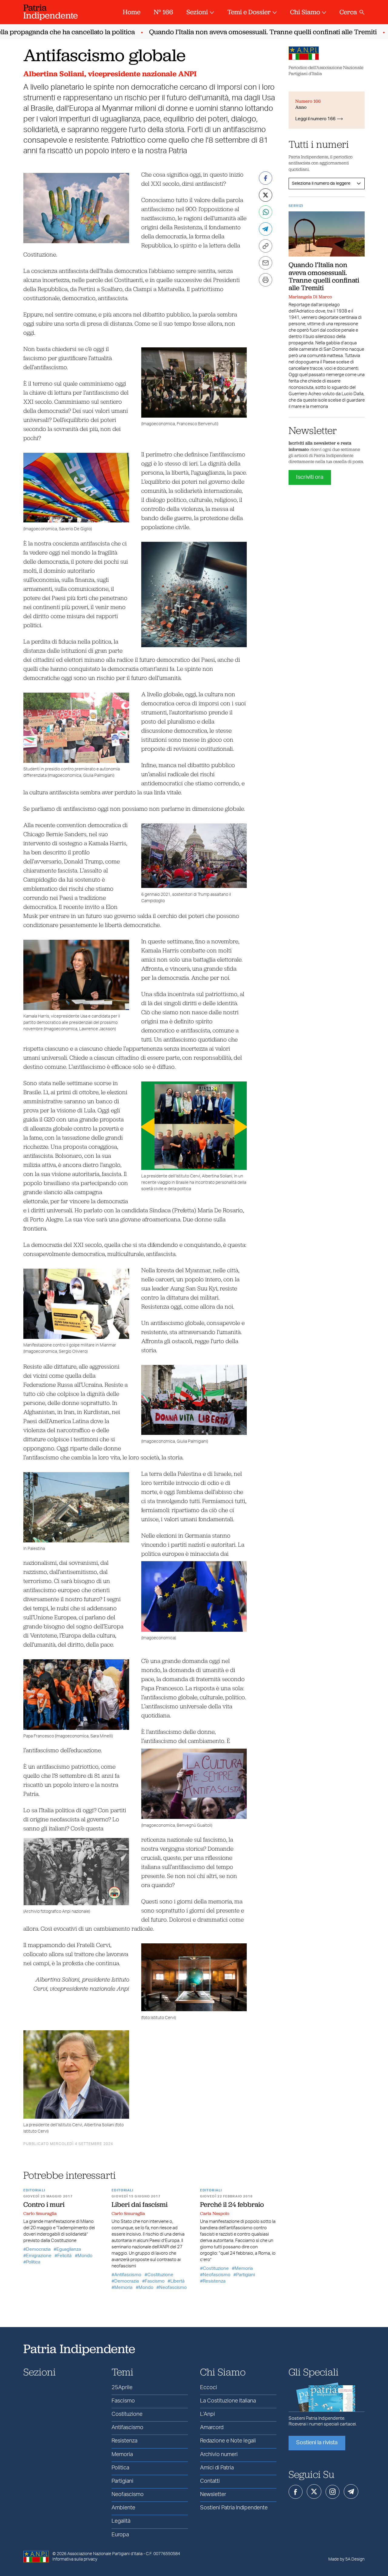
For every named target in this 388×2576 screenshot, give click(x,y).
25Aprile (122, 2388)
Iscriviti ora (310, 477)
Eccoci (209, 2388)
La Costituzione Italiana (228, 2401)
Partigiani (246, 2275)
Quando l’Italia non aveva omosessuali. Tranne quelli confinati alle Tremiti (232, 32)
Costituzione (160, 2275)
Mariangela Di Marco (310, 297)
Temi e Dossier (249, 12)
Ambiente (123, 2508)
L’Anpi (207, 2414)
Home (132, 12)
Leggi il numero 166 (315, 119)
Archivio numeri (219, 2455)
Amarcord (212, 2428)
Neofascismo (173, 2288)
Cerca (348, 12)
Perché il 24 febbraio (232, 2204)
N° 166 (163, 12)
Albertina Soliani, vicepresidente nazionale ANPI (110, 74)
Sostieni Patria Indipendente (234, 2508)
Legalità (121, 2521)
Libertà (177, 2281)
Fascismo (155, 2281)
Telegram (351, 2492)
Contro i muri (44, 2204)
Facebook (296, 2492)
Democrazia (38, 2249)
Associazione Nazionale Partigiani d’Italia (105, 2554)
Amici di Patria (217, 2468)
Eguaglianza (69, 2249)
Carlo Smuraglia (40, 2213)
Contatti (210, 2481)
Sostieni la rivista (317, 2443)
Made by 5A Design (346, 2559)
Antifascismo (128, 2275)
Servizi (296, 206)
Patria (51, 11)
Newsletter (213, 2495)
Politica (33, 2262)
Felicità (64, 2256)
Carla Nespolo (215, 2213)
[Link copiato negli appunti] (266, 246)
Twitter (314, 2492)
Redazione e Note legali (228, 2441)
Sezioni (197, 12)
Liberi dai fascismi (140, 2204)
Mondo (85, 2256)
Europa (120, 2535)
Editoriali (34, 2190)
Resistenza (214, 2281)
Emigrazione (39, 2256)
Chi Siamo (305, 12)
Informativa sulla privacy (75, 2559)
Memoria (123, 2288)
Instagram (333, 2492)
